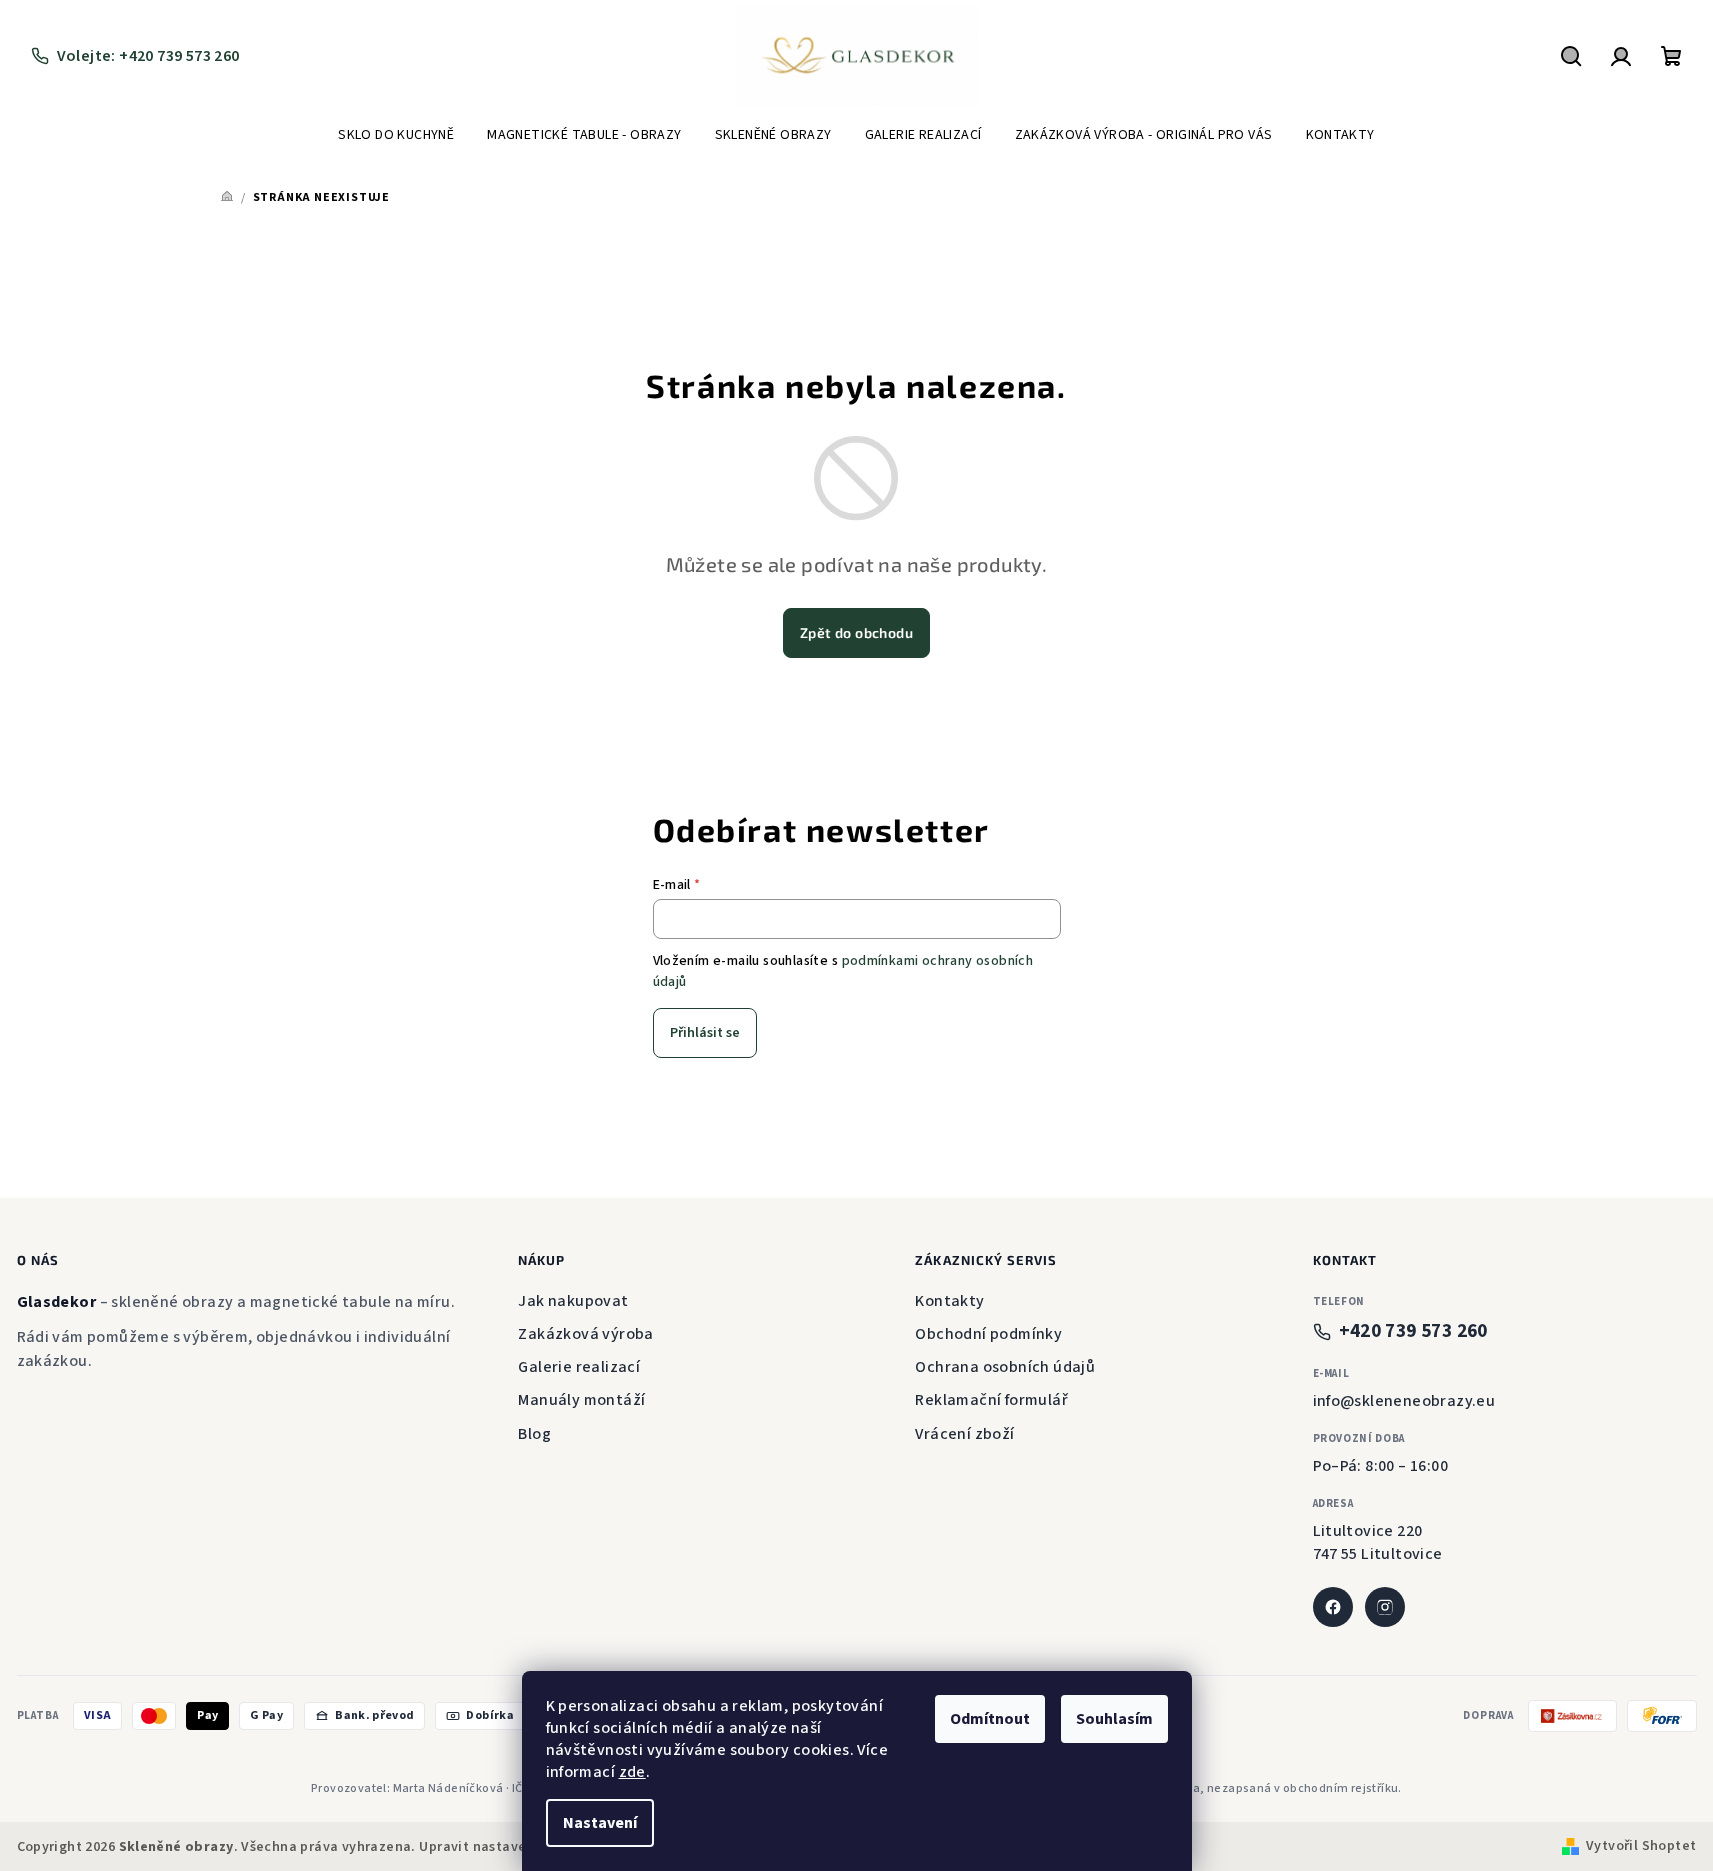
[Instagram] (1385, 1607)
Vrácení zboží (964, 1434)
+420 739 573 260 (1413, 1331)
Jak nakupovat (573, 1301)
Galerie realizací (579, 1367)
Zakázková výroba (585, 1334)
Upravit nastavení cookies (506, 1847)
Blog (534, 1434)
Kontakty (949, 1301)
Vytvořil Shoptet (1641, 1846)
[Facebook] (1333, 1607)
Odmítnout (990, 1719)
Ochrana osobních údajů (1005, 1367)
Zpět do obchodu (856, 632)
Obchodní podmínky (988, 1334)
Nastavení (600, 1823)
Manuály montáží (581, 1400)
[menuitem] (396, 135)
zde (632, 1772)
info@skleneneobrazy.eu (1404, 1401)
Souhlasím (1114, 1719)
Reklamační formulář (991, 1400)
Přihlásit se (705, 1033)
